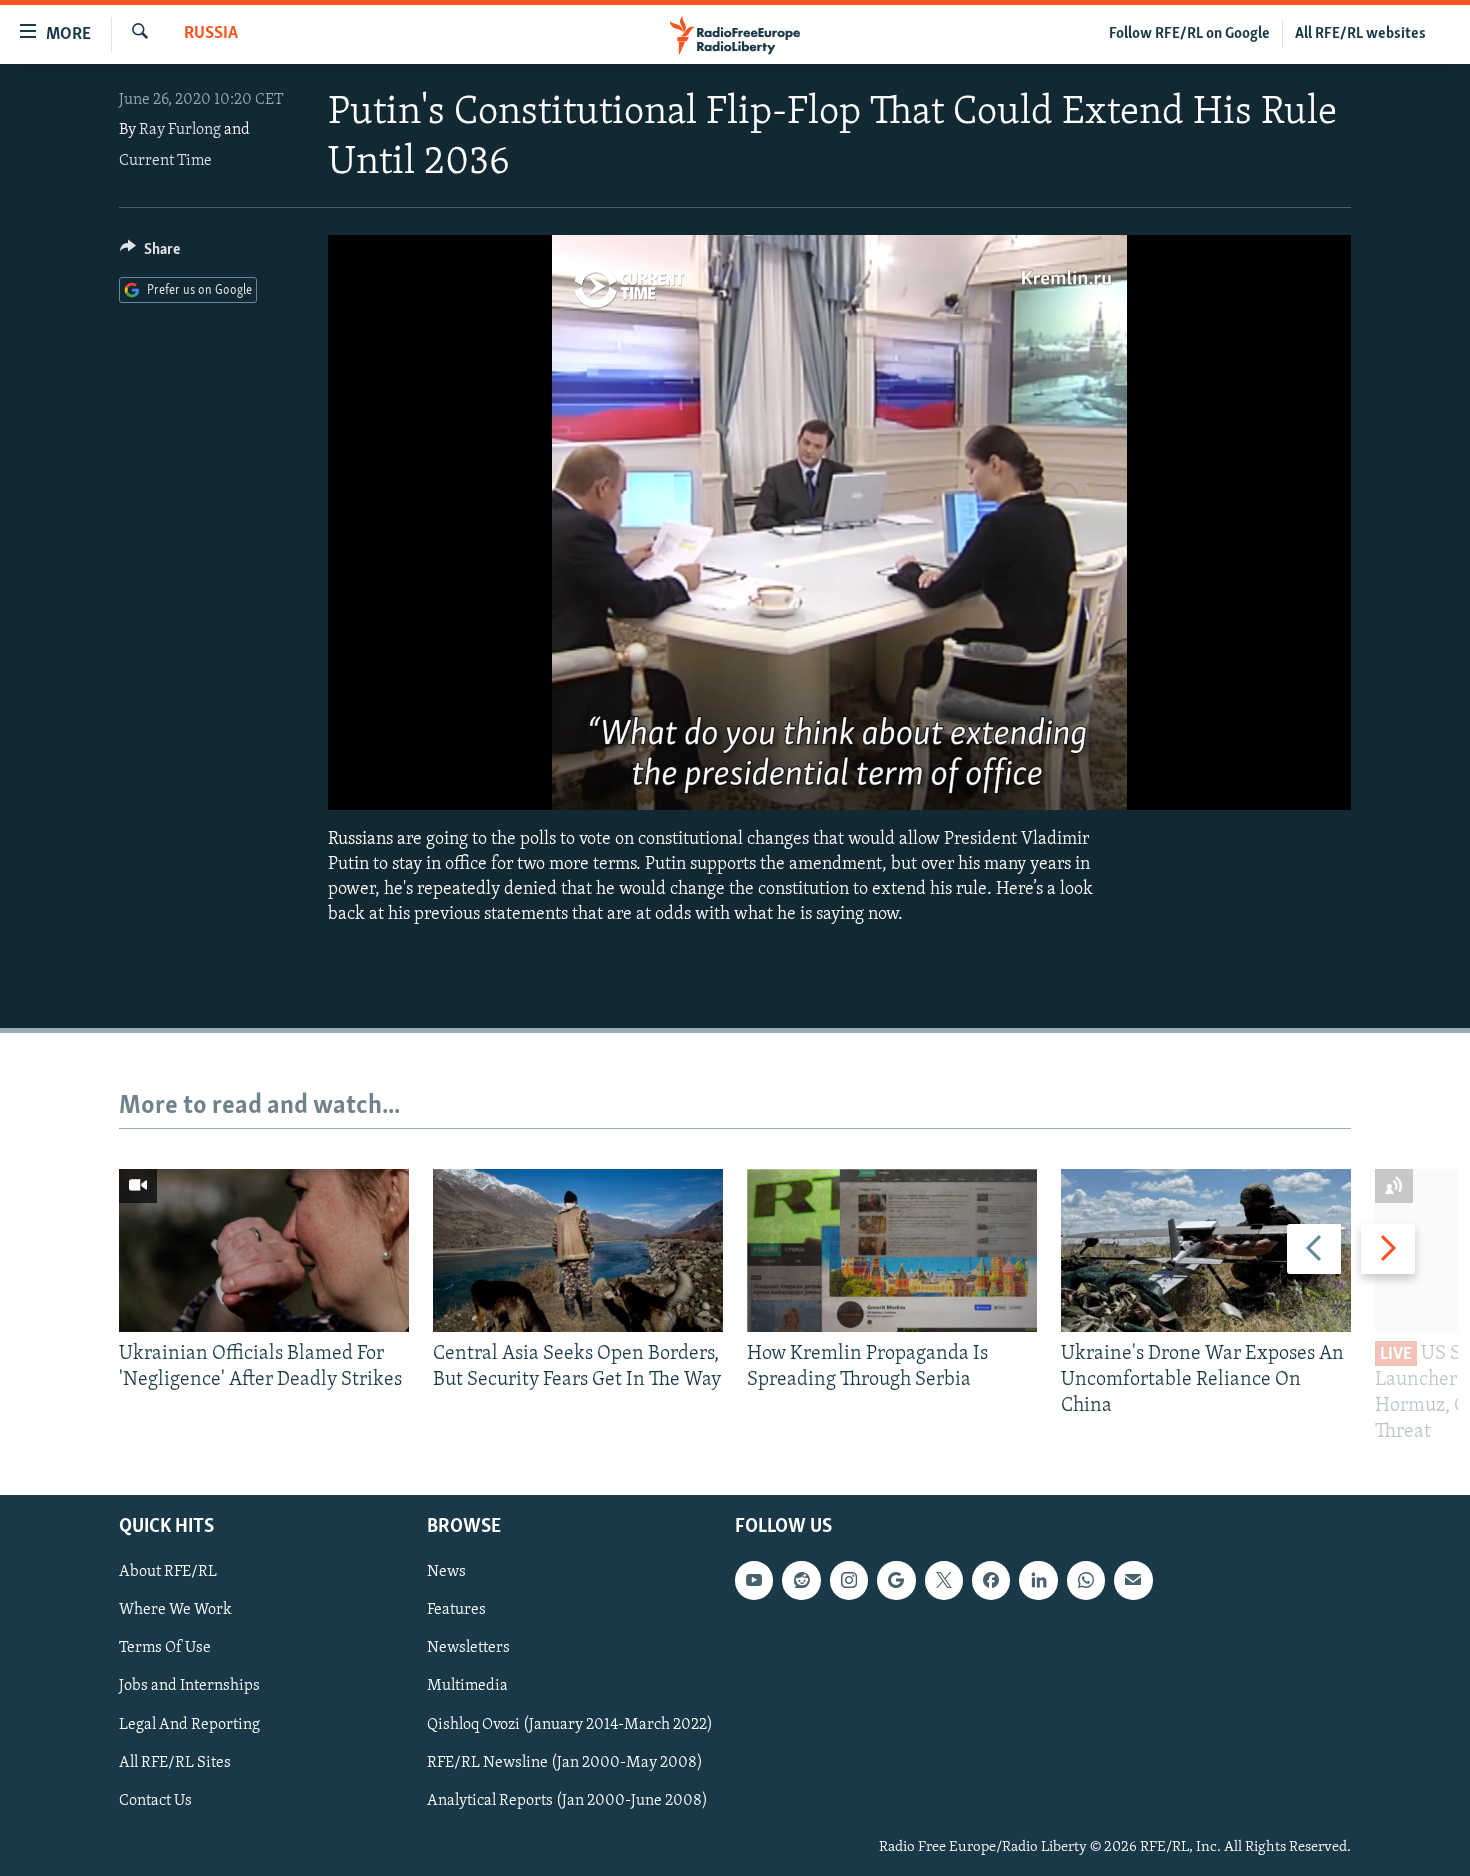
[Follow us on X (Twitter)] (944, 1580)
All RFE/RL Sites (175, 1762)
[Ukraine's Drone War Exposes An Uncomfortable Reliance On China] (1206, 1250)
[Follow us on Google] (896, 1580)
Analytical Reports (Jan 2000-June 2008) (567, 1800)
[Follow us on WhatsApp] (1086, 1580)
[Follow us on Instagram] (849, 1580)
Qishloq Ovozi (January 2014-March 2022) (570, 1724)
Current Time (165, 161)
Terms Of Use (165, 1648)
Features (456, 1610)
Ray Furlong (180, 130)
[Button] (150, 254)
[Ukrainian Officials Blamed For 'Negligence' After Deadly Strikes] (264, 1250)
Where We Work (175, 1610)
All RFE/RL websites (1360, 34)
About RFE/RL (168, 1572)
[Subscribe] (1133, 1580)
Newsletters (468, 1648)
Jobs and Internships (189, 1686)
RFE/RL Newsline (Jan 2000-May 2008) (565, 1762)
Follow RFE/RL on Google (1189, 34)
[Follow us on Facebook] (991, 1580)
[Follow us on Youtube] (754, 1580)
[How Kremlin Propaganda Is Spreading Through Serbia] (892, 1250)
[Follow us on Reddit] (801, 1580)
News (446, 1572)
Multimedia (467, 1686)
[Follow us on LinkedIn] (1038, 1580)
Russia (211, 34)
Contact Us (155, 1800)
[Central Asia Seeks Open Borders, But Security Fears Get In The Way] (578, 1250)
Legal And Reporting (189, 1724)
